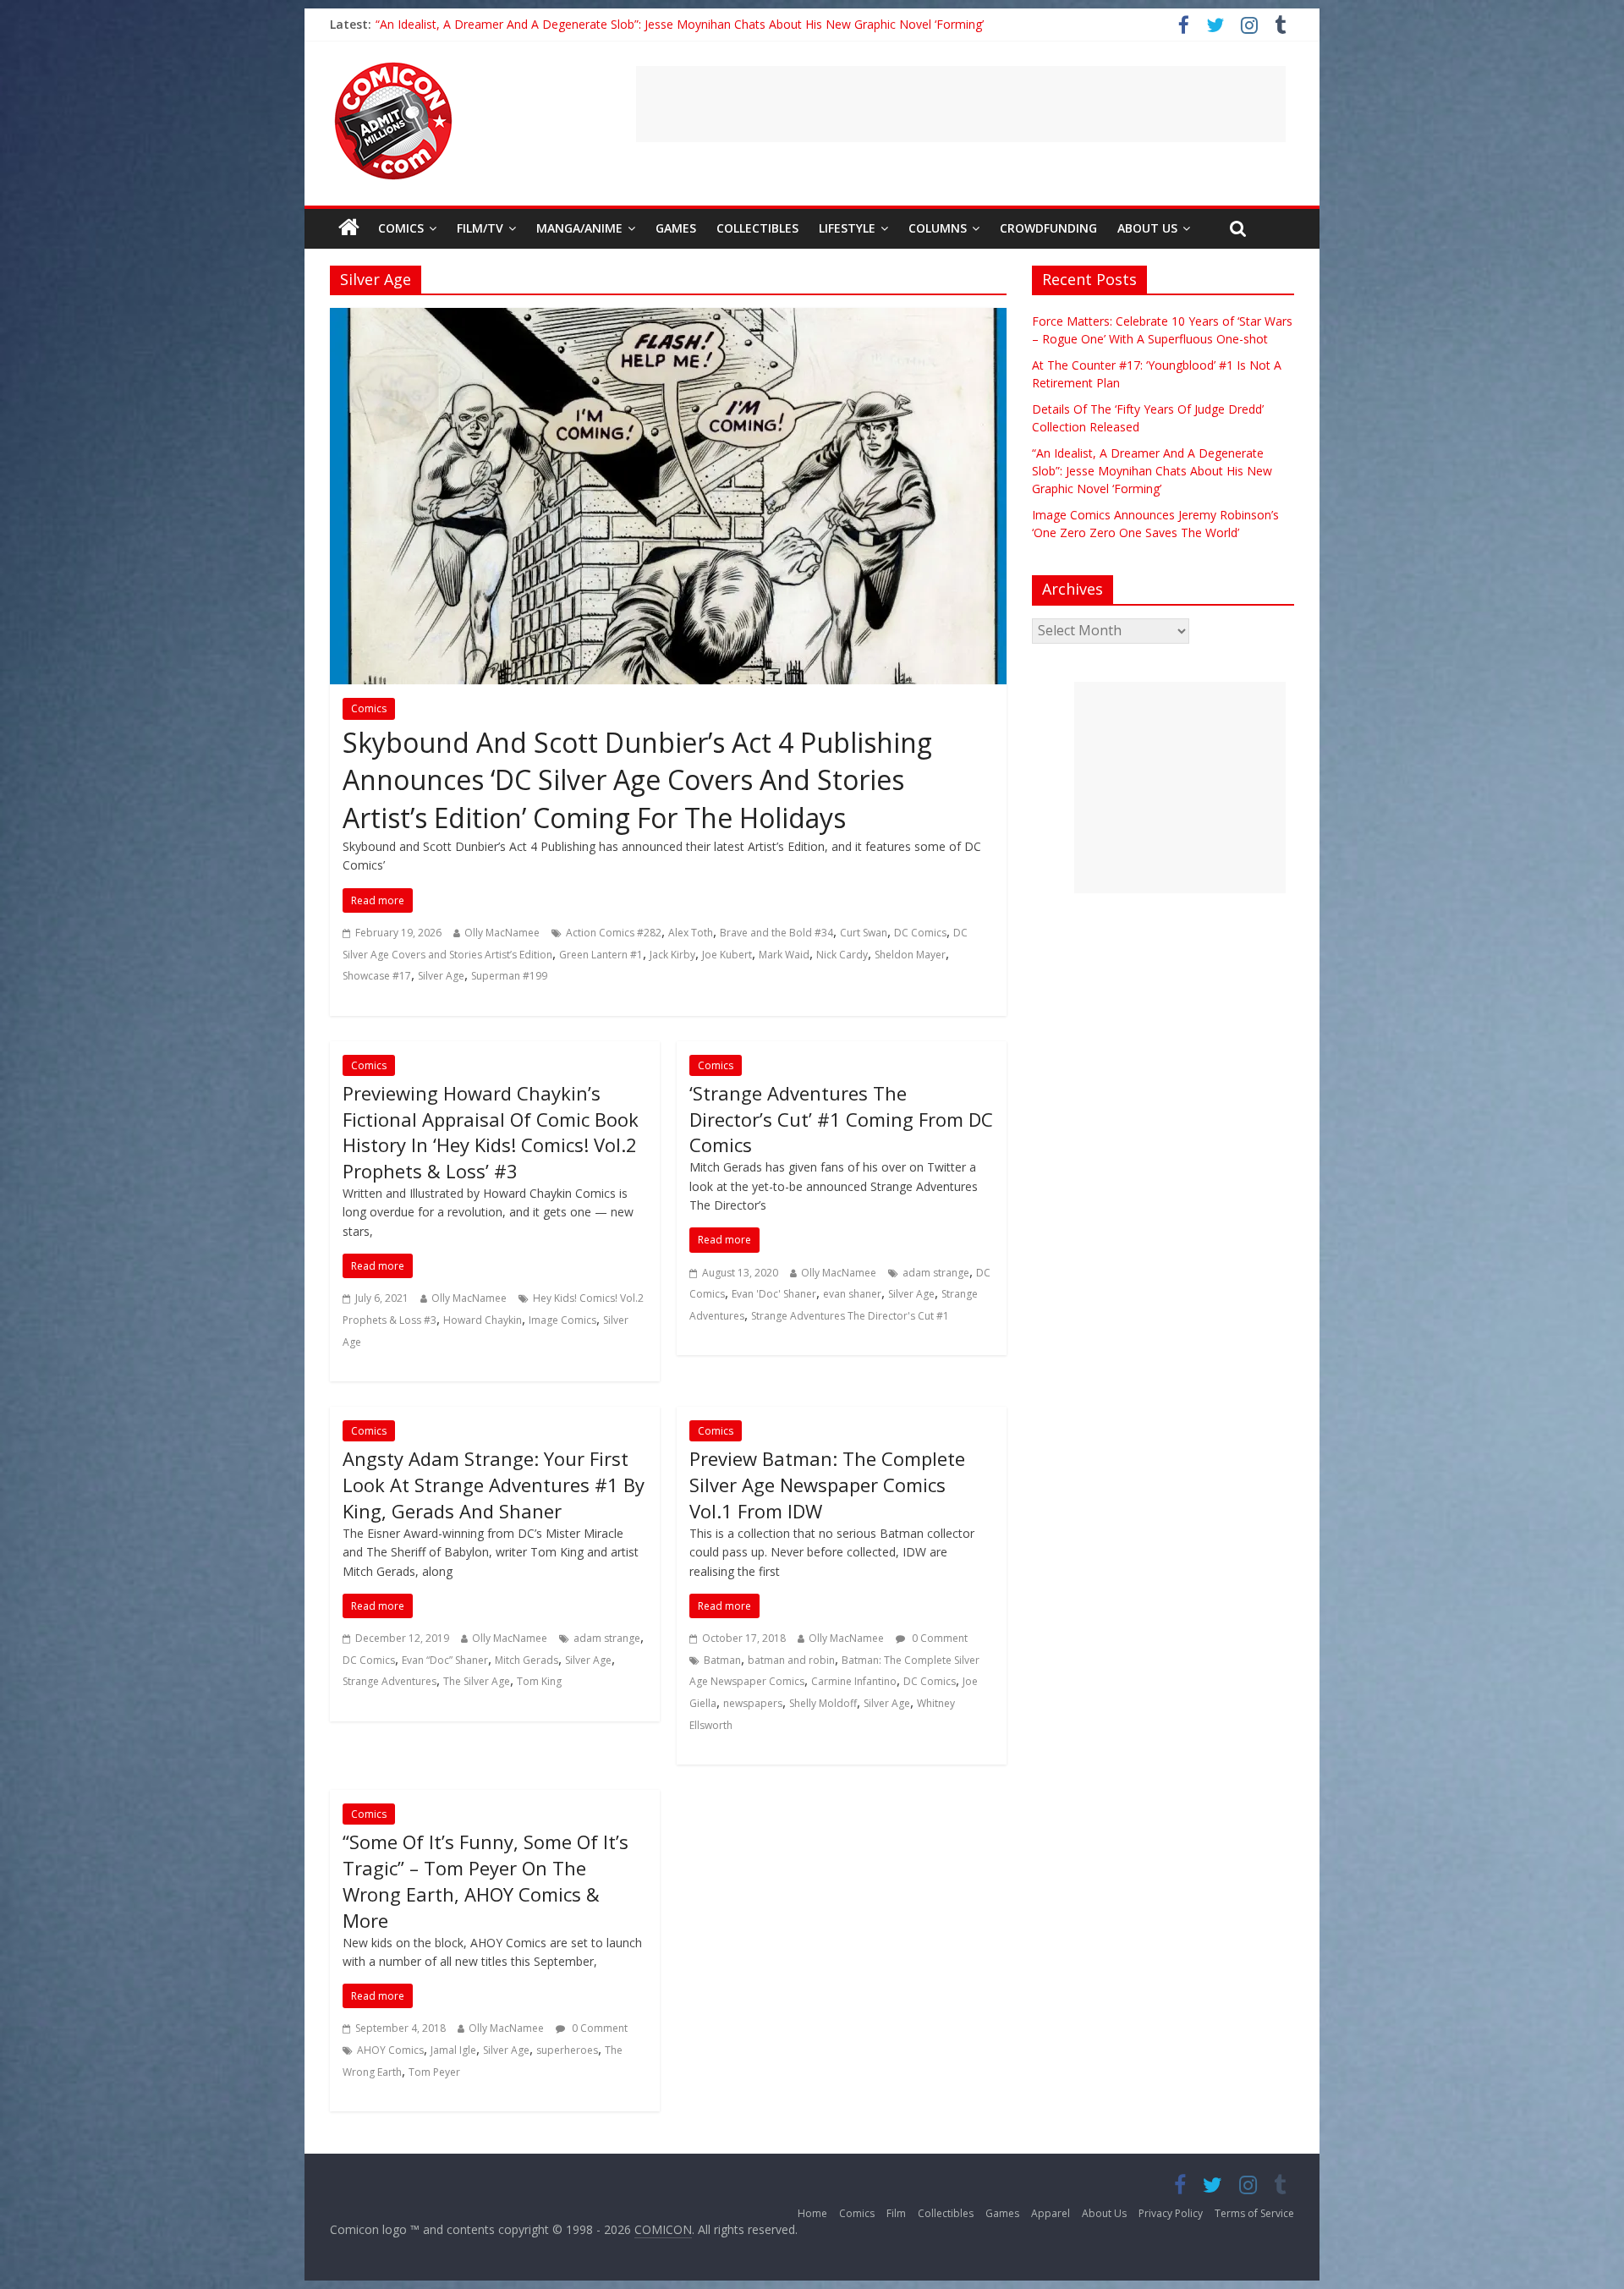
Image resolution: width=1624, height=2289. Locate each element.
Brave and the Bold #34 (776, 933)
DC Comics (920, 933)
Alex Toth (691, 933)
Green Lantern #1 (601, 955)
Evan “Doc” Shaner (445, 1660)
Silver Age (441, 976)
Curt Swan (864, 933)
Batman (722, 1660)
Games (676, 228)
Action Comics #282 (614, 933)
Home (812, 2213)
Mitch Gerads (527, 1660)
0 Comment (938, 1638)
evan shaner (852, 1294)
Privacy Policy (1171, 2213)
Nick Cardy (842, 955)
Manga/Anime (579, 228)
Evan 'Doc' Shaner (774, 1294)
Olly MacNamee (502, 933)
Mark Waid (784, 955)
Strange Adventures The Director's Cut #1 (850, 1316)
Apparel (1051, 2213)
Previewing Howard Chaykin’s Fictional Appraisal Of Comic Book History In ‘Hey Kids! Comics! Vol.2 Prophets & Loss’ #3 (491, 1132)
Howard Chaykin (483, 1320)
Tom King (539, 1681)
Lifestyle (847, 228)
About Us (1147, 228)
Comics (401, 228)
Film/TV (480, 228)
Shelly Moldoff (823, 1703)
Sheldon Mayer (910, 955)
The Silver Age (477, 1681)
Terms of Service (1254, 2213)
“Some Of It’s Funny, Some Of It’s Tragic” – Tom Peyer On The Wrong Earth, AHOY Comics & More (486, 1880)
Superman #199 (509, 976)
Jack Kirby (672, 955)
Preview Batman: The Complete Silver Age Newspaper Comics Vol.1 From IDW (827, 1485)
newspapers (753, 1703)
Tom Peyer (434, 2072)
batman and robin (791, 1660)
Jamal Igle (453, 2050)
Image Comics (562, 1320)
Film (896, 2213)
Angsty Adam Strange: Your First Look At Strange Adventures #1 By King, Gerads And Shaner (494, 1485)
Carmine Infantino (854, 1681)
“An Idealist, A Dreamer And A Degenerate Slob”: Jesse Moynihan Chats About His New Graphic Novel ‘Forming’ (680, 24)
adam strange (936, 1273)
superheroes (567, 2050)
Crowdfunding (1048, 228)
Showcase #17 (377, 976)
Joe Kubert (727, 955)
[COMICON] (393, 68)
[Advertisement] (961, 104)
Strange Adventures (390, 1681)
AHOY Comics (390, 2050)
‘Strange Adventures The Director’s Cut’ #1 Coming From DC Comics (841, 1119)
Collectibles (757, 228)
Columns (938, 228)
